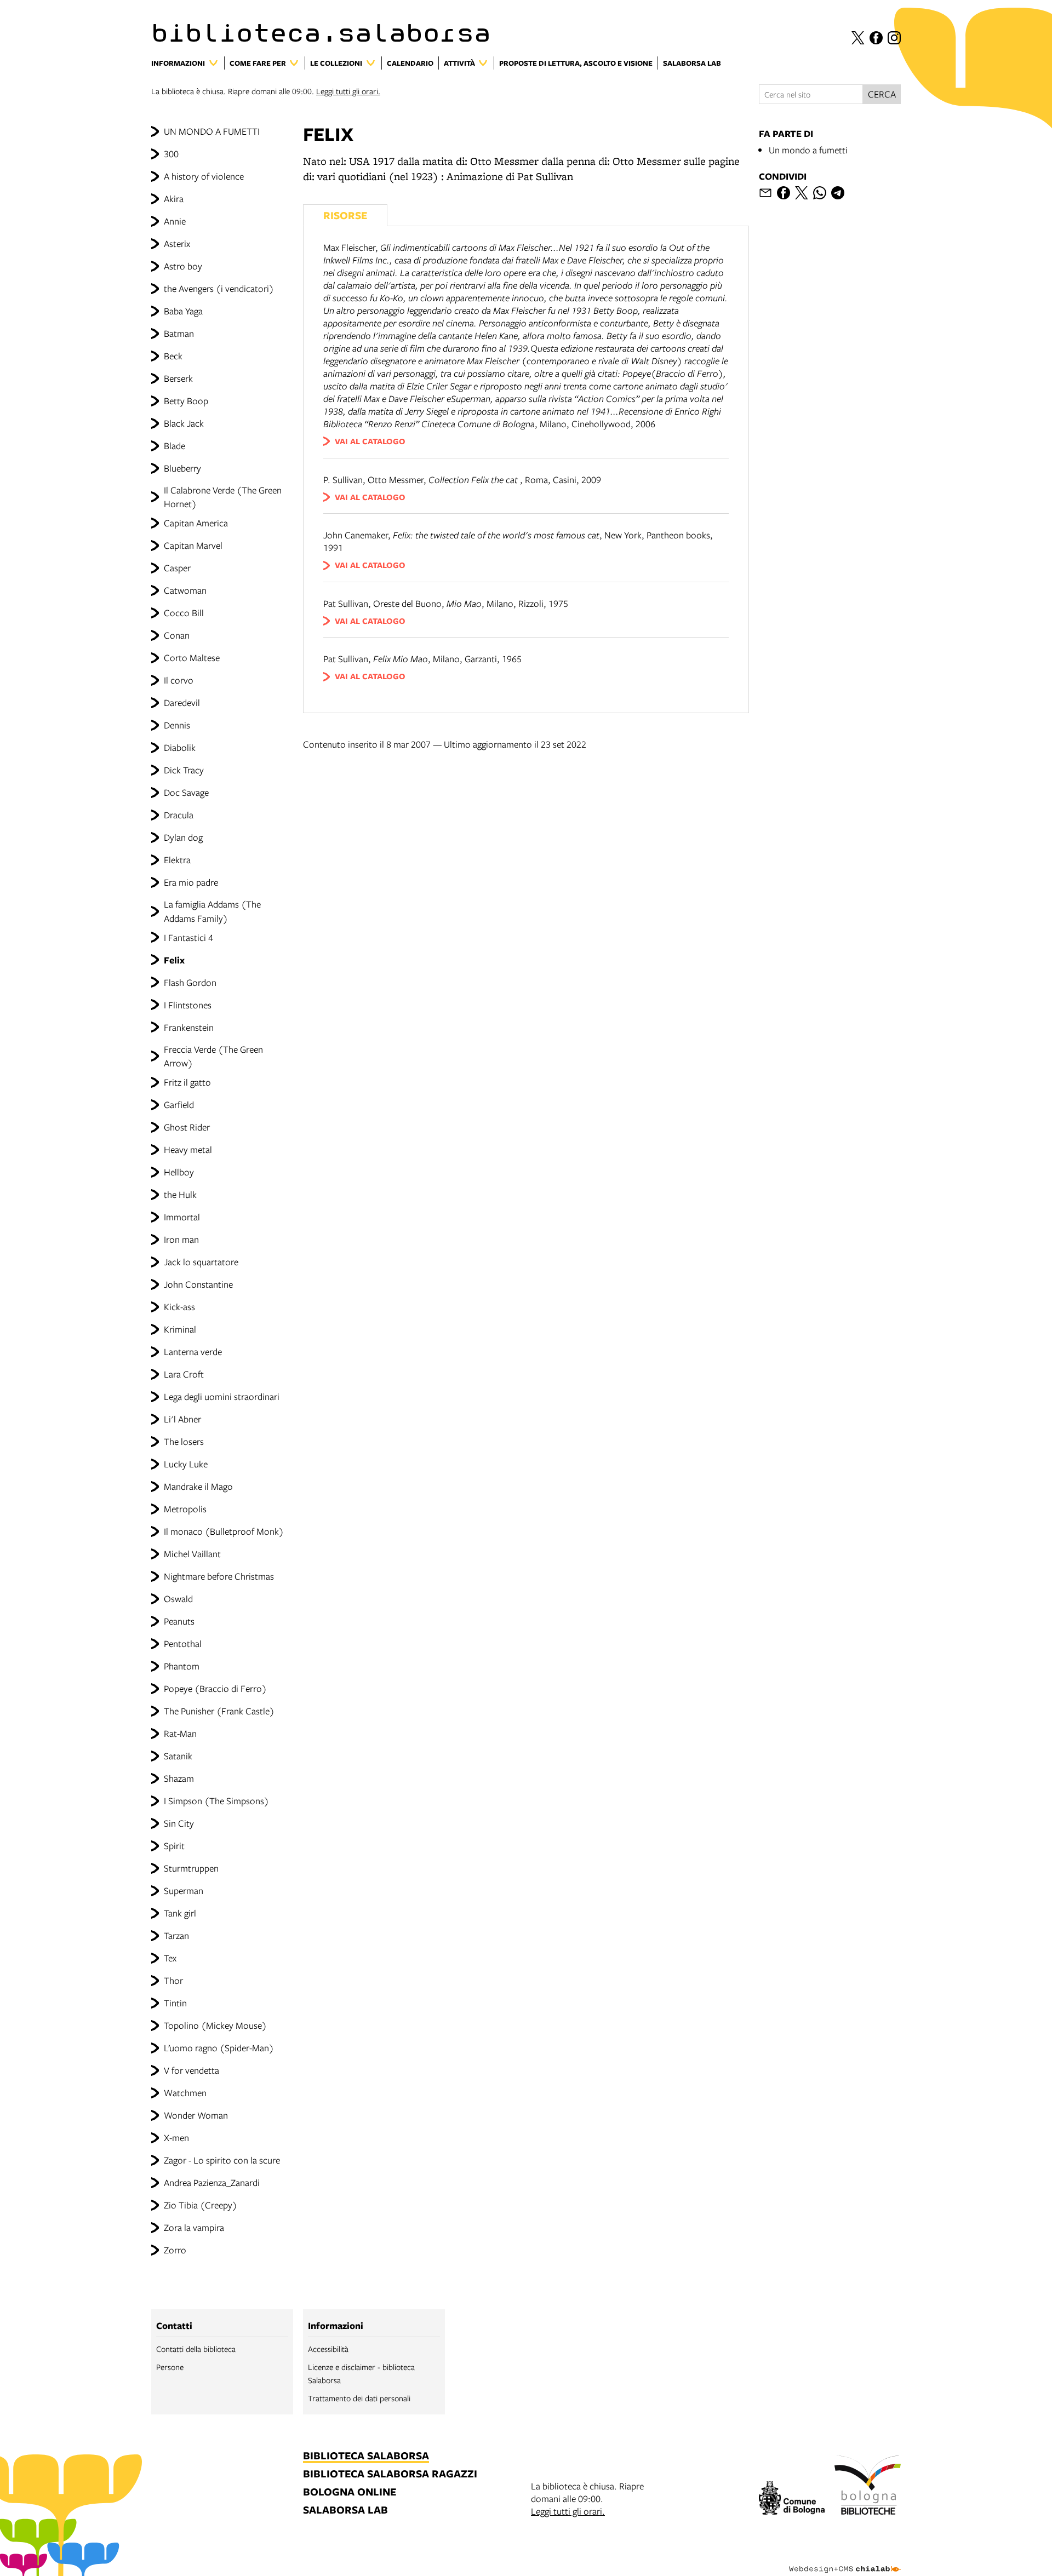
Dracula (179, 815)
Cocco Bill (184, 613)
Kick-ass (179, 1307)
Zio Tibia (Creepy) (201, 2205)
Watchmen (185, 2093)
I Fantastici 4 (188, 937)
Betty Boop (186, 401)
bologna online (350, 2492)
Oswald (178, 1599)
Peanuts (179, 1621)
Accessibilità (328, 2349)
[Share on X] (802, 193)
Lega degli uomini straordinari (222, 1396)
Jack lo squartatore (201, 1262)
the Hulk (180, 1194)
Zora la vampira (194, 2227)
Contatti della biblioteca (196, 2349)
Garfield (179, 1105)
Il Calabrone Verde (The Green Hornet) (223, 497)
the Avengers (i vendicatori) (219, 288)
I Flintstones (188, 1005)
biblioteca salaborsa (366, 2456)
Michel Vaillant (192, 1554)
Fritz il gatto (187, 1082)
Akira (174, 199)
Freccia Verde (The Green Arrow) (213, 1056)
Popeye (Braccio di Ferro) (215, 1688)
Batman (179, 333)
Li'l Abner (182, 1419)
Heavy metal (188, 1149)
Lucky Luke (186, 1464)
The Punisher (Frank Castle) (219, 1711)
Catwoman (185, 590)
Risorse (345, 215)
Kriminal (180, 1329)
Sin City (179, 1823)
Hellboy (179, 1172)
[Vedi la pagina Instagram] (894, 38)
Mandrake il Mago (198, 1486)
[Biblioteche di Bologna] (868, 2487)
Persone (170, 2367)
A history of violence (204, 176)
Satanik (178, 1756)
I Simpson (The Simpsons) (216, 1801)
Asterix (177, 243)
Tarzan (176, 1935)
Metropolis (185, 1509)
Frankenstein (189, 1027)
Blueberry (182, 468)
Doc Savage (186, 792)
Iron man (181, 1239)
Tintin (175, 2003)
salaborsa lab (345, 2511)
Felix (174, 960)
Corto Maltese (192, 658)
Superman (184, 1891)
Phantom (182, 1666)
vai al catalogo (370, 441)
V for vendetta (191, 2070)
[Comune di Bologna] (792, 2500)
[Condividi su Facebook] (784, 193)
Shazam (179, 1778)
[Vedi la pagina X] (858, 38)
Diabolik (180, 747)
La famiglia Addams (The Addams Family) (212, 911)
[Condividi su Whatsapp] (820, 193)
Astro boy (183, 266)
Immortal (182, 1217)
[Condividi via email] (765, 193)
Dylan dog (183, 837)
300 (171, 154)
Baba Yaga (183, 311)
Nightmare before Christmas (219, 1576)
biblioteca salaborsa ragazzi (390, 2474)
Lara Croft (184, 1374)
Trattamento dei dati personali (359, 2398)
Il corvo (179, 680)
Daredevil (182, 702)
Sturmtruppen (191, 1868)
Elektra (177, 860)
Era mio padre (191, 882)
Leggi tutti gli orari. (348, 91)
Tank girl (180, 1913)
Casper (177, 568)
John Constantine (198, 1284)
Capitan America (196, 523)
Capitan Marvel (193, 545)
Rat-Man (180, 1733)
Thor (173, 1980)
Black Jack (184, 423)
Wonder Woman (196, 2115)
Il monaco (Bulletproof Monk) (224, 1531)
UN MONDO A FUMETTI (212, 131)
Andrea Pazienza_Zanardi (212, 2182)
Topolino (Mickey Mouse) (215, 2025)
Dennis (177, 725)
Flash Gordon (190, 982)
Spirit (174, 1846)
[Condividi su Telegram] (838, 193)
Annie (175, 221)
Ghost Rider (187, 1127)
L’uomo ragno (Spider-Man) (219, 2048)
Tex (170, 1958)
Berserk (178, 378)
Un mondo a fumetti (808, 150)
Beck (173, 356)
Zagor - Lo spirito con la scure (222, 2160)
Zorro (175, 2250)
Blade (175, 446)
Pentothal (183, 1643)
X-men (176, 2138)
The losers (184, 1441)
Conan (177, 635)
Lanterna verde (193, 1352)
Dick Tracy (184, 770)
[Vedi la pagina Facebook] (876, 38)
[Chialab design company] (845, 2560)
